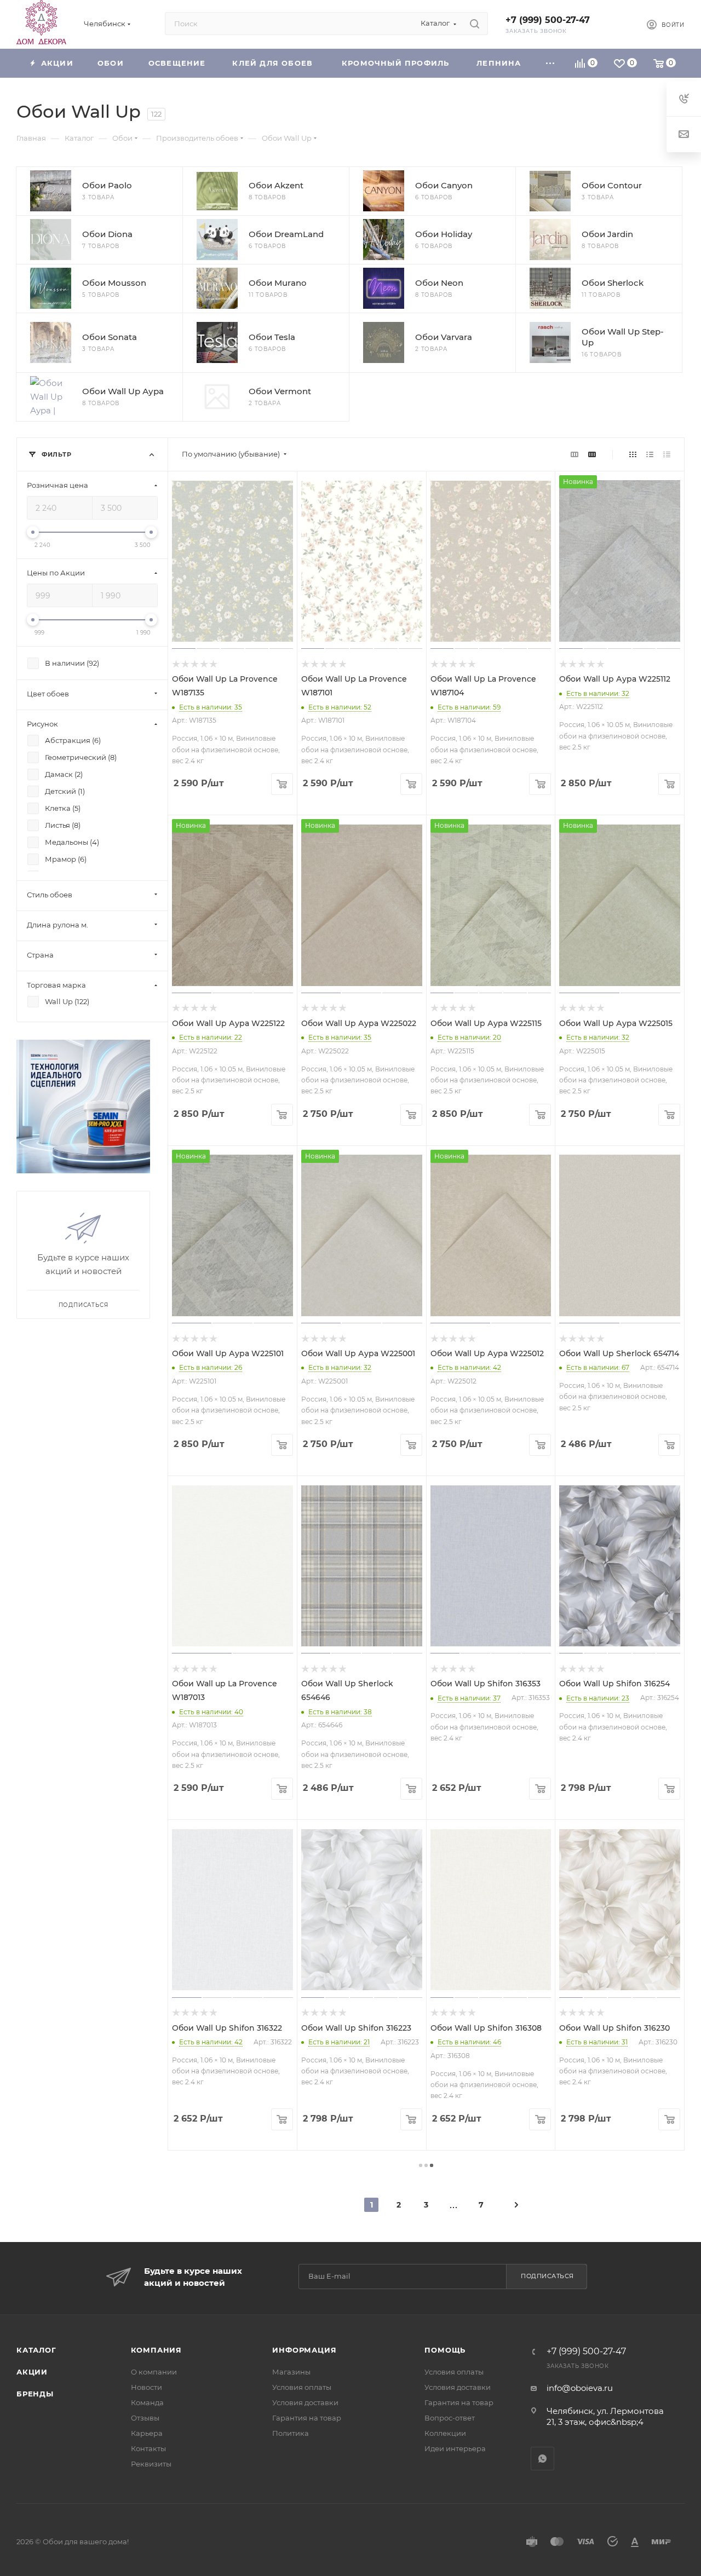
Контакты (148, 2448)
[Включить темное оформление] (620, 24)
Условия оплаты (302, 2387)
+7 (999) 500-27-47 (548, 20)
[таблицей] (667, 454)
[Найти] (475, 24)
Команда (147, 2402)
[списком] (650, 454)
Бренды (35, 2394)
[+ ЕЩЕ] (550, 63)
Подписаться (547, 2276)
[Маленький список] (574, 454)
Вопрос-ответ (450, 2418)
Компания (156, 2350)
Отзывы (145, 2418)
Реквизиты (151, 2464)
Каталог (36, 2350)
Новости (146, 2387)
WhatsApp (542, 2459)
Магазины (291, 2372)
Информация (304, 2350)
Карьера (147, 2433)
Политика (291, 2433)
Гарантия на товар (307, 2418)
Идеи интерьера (455, 2448)
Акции (32, 2372)
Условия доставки (305, 2402)
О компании (154, 2372)
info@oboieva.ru (580, 2388)
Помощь (445, 2350)
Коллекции (445, 2433)
